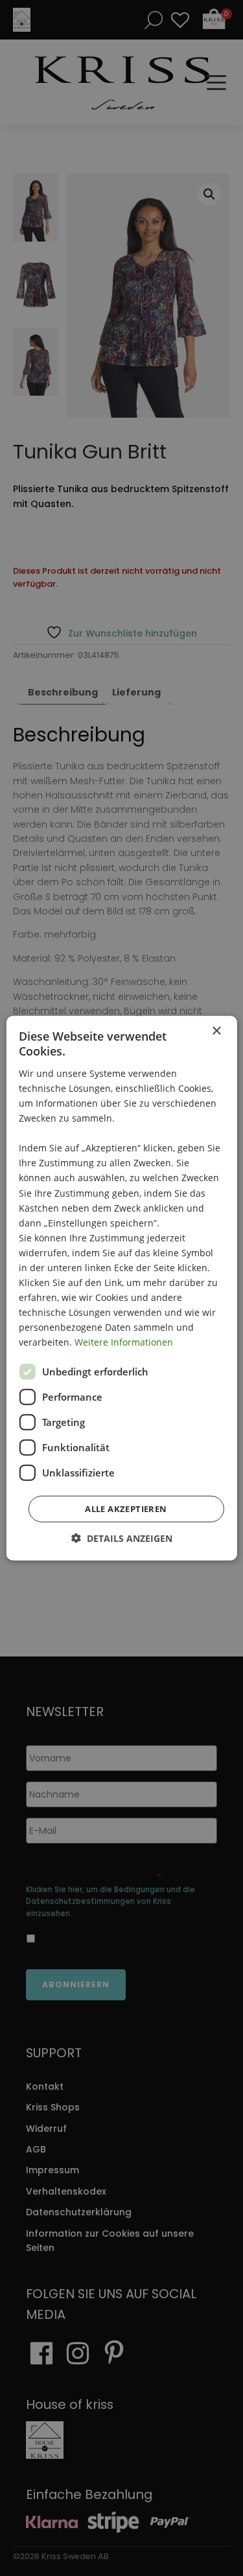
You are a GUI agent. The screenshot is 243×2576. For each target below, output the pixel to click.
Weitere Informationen (124, 1342)
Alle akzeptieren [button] (126, 1508)
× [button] (216, 1031)
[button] (122, 1538)
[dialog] (121, 1288)
